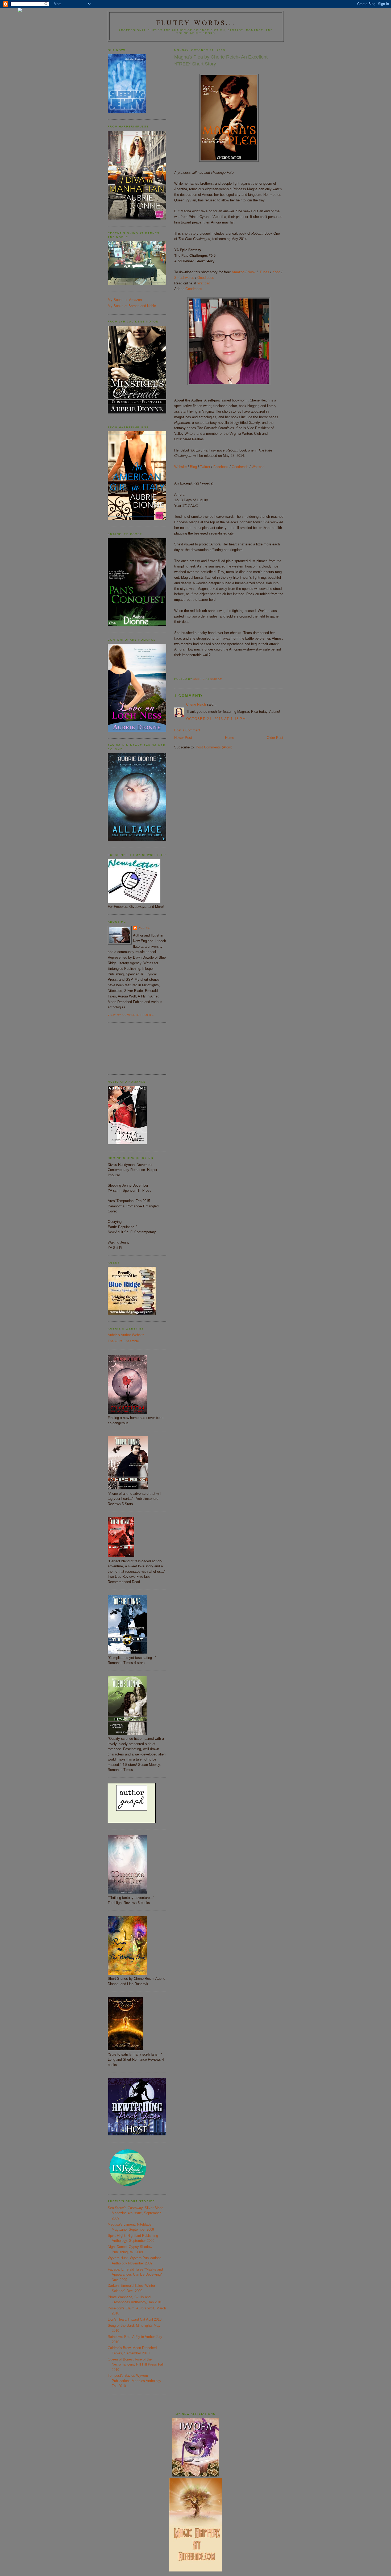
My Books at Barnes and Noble (132, 306)
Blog (193, 467)
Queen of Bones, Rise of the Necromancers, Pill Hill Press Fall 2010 (136, 2364)
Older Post (275, 738)
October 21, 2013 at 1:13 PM (216, 719)
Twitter (205, 467)
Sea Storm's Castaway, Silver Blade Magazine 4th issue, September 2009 (136, 2213)
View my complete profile (131, 1015)
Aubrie (144, 928)
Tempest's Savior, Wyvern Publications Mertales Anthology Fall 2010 (134, 2381)
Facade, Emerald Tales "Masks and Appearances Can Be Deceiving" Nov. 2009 (135, 2275)
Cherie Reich (196, 704)
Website (180, 467)
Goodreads (206, 278)
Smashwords (184, 278)
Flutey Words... (196, 22)
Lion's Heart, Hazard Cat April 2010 (135, 2319)
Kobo (276, 272)
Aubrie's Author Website (126, 1335)
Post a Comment (187, 730)
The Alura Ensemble (123, 1341)
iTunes (264, 272)
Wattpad (204, 283)
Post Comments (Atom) (214, 747)
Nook (252, 272)
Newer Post (183, 738)
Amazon (238, 272)
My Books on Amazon (125, 300)
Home (230, 738)
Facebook (221, 467)
